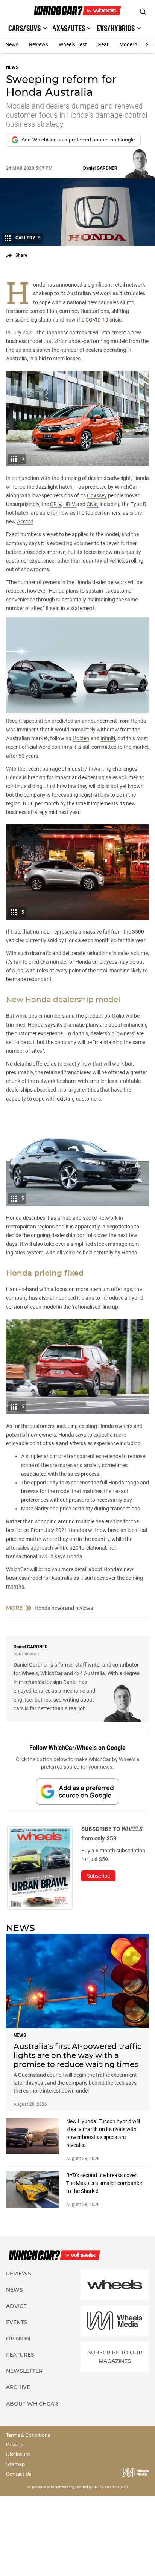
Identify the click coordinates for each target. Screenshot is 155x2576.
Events (17, 2322)
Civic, (93, 504)
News (12, 44)
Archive (18, 2387)
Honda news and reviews (64, 1608)
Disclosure (18, 2454)
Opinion (18, 2338)
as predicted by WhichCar (108, 487)
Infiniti (108, 738)
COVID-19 (97, 320)
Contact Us (19, 2474)
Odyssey (97, 495)
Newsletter (24, 2371)
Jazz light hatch (54, 487)
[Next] (147, 45)
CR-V (55, 504)
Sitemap (15, 2464)
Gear (103, 44)
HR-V (70, 504)
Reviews (39, 44)
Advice (16, 2306)
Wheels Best (73, 44)
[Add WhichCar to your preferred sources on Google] (77, 1791)
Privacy (14, 2445)
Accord (25, 521)
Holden (81, 738)
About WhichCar (32, 2404)
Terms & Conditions (28, 2435)
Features (20, 2355)
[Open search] (143, 12)
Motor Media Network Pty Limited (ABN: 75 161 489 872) (80, 2487)
